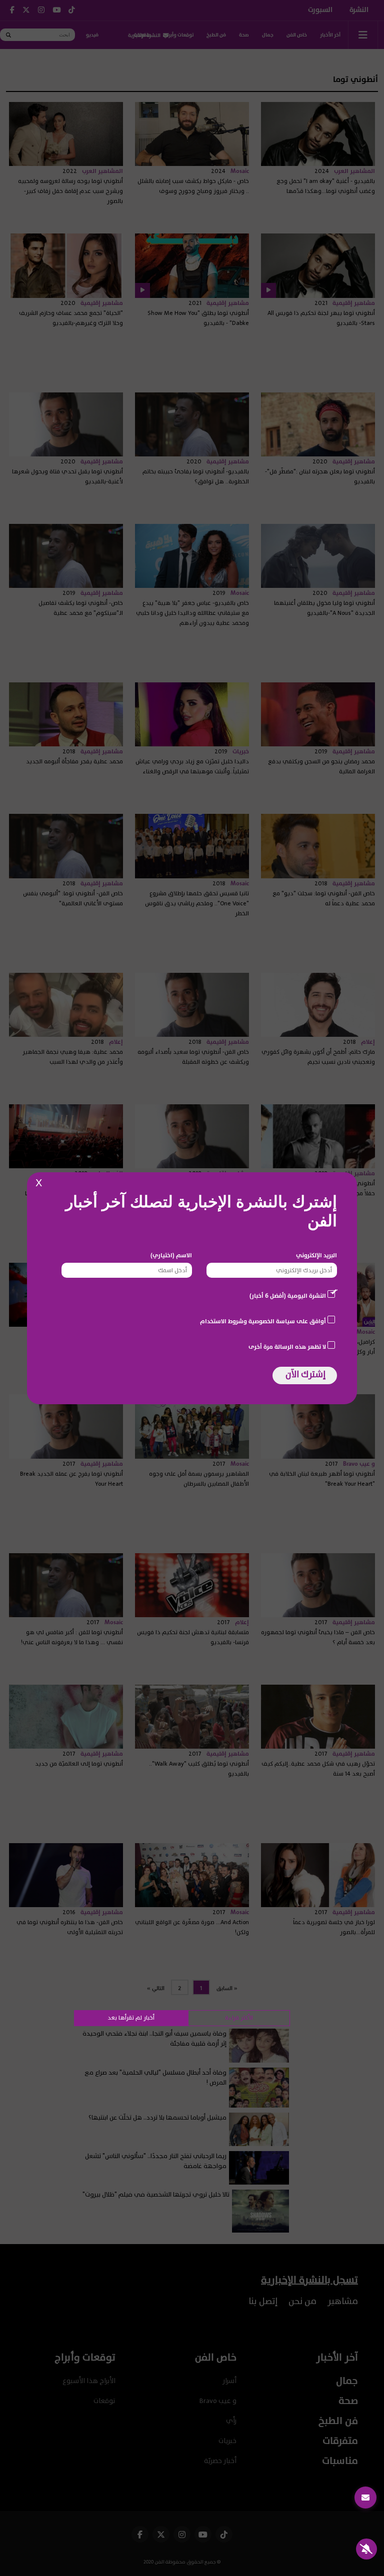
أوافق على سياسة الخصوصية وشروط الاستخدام (263, 1321)
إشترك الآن (305, 1374)
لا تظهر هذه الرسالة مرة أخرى (287, 1347)
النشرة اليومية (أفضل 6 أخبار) (288, 1296)
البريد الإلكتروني (316, 1255)
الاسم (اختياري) (171, 1255)
